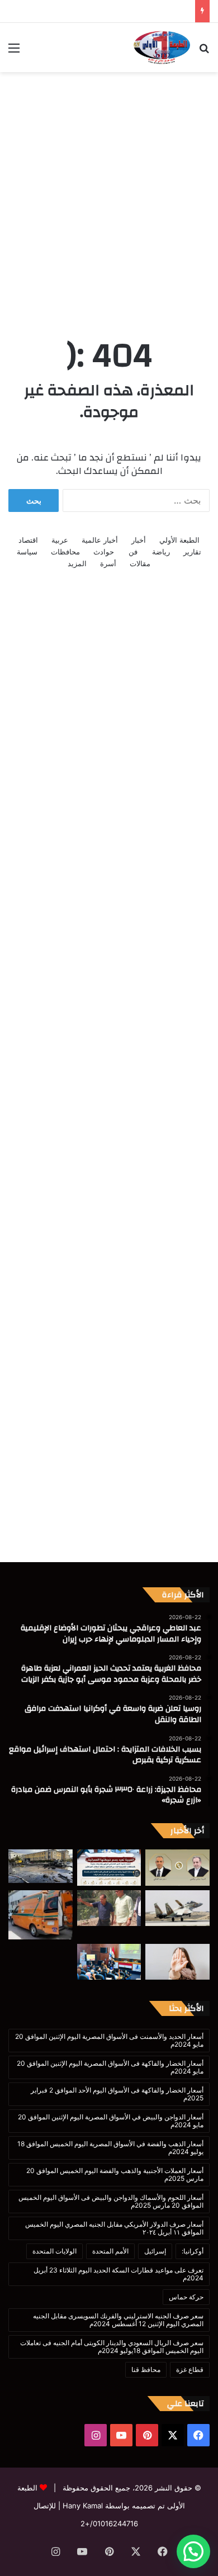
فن (133, 552)
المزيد (77, 563)
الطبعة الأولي (179, 540)
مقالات (140, 563)
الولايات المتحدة (54, 2251)
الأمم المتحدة (110, 2251)
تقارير (192, 552)
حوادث (104, 552)
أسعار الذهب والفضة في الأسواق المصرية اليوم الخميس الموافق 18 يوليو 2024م (110, 2148)
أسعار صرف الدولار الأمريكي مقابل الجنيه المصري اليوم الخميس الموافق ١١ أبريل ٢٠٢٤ (114, 2228)
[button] (193, 2551)
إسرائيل (155, 2251)
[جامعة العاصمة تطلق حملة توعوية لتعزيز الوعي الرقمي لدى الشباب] (177, 1962)
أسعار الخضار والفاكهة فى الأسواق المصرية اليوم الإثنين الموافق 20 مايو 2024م (110, 2067)
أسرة (108, 563)
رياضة (161, 552)
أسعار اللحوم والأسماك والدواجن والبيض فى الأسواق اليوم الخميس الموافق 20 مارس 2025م (111, 2201)
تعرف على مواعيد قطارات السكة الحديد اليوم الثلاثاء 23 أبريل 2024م (119, 2274)
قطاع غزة (190, 2369)
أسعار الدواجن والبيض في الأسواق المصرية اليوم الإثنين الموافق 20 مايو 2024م (111, 2121)
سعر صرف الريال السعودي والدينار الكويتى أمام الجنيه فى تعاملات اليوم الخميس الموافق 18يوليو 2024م (112, 2347)
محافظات (65, 552)
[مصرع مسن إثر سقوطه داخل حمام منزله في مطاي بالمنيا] (41, 1915)
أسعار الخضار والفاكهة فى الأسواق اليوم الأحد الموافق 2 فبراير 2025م (117, 2094)
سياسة (27, 552)
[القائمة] (14, 52)
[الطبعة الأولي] (162, 48)
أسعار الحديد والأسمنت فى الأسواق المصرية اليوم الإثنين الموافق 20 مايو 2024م (109, 2040)
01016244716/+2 (109, 2523)
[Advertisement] (109, 192)
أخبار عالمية (100, 540)
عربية (60, 540)
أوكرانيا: (193, 2251)
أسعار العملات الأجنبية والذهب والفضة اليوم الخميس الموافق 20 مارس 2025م (115, 2174)
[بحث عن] (204, 52)
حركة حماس (186, 2297)
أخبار (139, 540)
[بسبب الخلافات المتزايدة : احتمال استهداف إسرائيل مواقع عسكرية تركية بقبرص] (177, 1908)
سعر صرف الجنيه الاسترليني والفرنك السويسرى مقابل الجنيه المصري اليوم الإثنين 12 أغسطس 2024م (118, 2320)
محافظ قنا (146, 2369)
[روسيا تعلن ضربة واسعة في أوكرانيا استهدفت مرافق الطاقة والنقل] (41, 1866)
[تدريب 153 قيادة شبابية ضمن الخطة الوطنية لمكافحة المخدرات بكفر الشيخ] (109, 1962)
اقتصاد (28, 540)
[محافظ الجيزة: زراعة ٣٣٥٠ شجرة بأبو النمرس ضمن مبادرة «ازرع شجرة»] (109, 1908)
